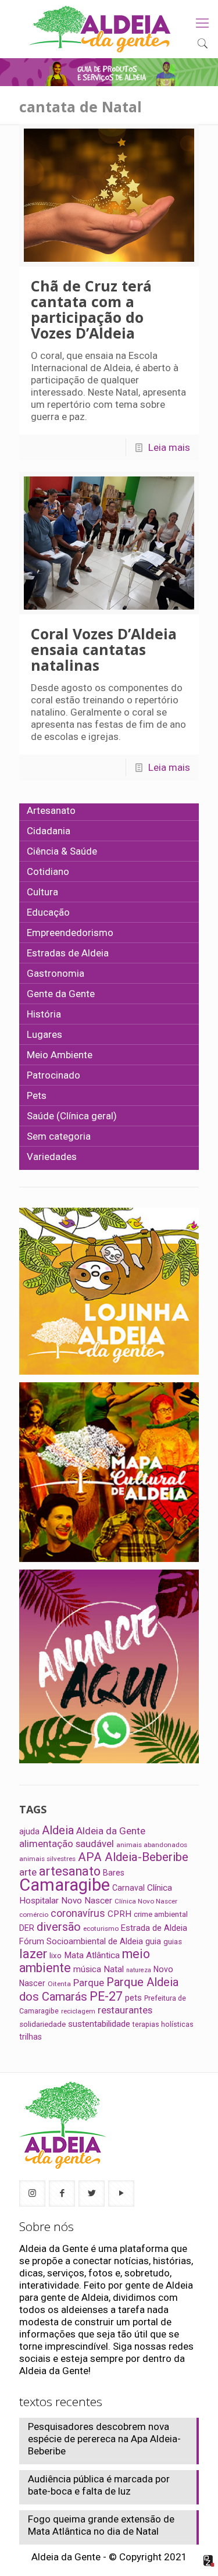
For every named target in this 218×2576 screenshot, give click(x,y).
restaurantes (125, 2010)
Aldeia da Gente (111, 1831)
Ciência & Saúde (62, 851)
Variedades (52, 1157)
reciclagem (78, 2011)
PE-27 (106, 1996)
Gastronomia (56, 973)
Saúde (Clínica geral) (72, 1116)
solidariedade (42, 2024)
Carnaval (128, 1888)
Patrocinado (53, 1075)
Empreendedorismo (70, 933)
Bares (114, 1873)
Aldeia (58, 1830)
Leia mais (169, 447)
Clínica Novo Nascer (146, 1901)
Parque (89, 1983)
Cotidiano (48, 871)
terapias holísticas (163, 2024)
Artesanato (51, 810)
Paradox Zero (209, 2561)
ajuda (29, 1831)
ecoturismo (101, 1929)
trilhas (31, 2037)
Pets (37, 1095)
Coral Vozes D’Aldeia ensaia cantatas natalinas (104, 649)
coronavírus (78, 1913)
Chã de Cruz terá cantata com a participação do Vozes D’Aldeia (91, 309)
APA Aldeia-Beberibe (133, 1857)
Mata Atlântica (92, 1955)
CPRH (119, 1914)
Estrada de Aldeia (154, 1928)
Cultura (42, 892)
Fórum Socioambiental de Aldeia (81, 1941)
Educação (48, 912)
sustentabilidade (99, 2024)
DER (27, 1928)
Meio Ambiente (60, 1055)
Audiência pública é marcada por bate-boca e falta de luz (99, 2485)
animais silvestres (47, 1859)
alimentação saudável (67, 1844)
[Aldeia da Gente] (100, 29)
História (44, 1014)
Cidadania (49, 831)
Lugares (44, 1034)
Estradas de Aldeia (68, 953)
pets (133, 1998)
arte (28, 1872)
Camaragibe (65, 1885)
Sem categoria (59, 1136)
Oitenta (59, 1984)
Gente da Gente (61, 994)
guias (173, 1942)
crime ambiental (161, 1914)
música (87, 1969)
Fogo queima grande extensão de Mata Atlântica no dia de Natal (101, 2525)
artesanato (70, 1871)
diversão (59, 1927)
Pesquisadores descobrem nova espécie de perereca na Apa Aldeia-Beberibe (104, 2439)
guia (153, 1941)
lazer (33, 1954)
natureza (139, 1970)
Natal (114, 1969)
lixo (56, 1956)
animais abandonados (152, 1845)
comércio (34, 1915)
